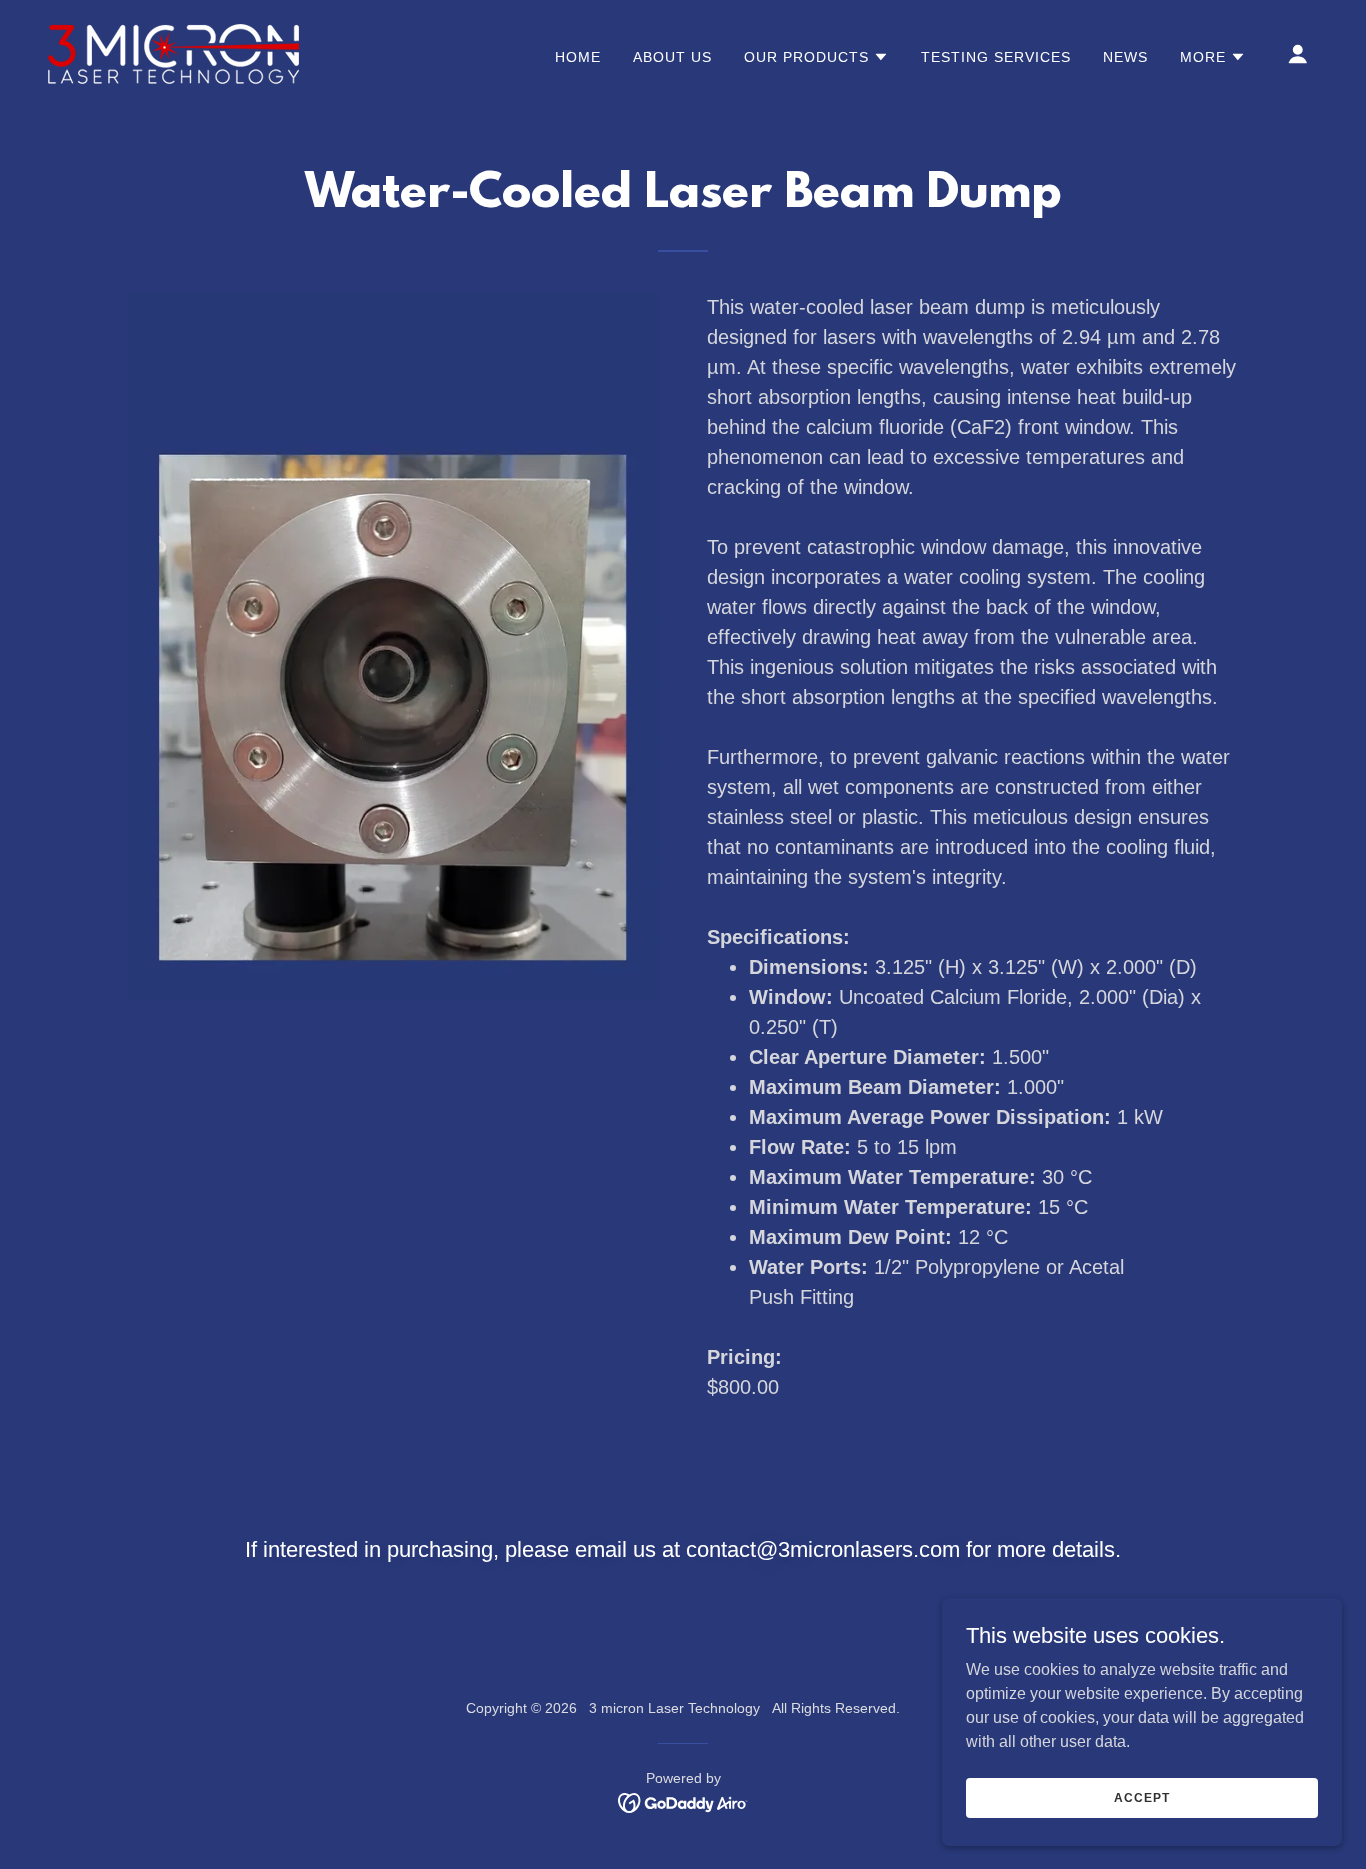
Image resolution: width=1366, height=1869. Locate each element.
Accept (1141, 1797)
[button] (816, 57)
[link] (173, 52)
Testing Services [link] (996, 57)
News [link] (1125, 57)
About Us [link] (672, 57)
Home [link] (578, 57)
